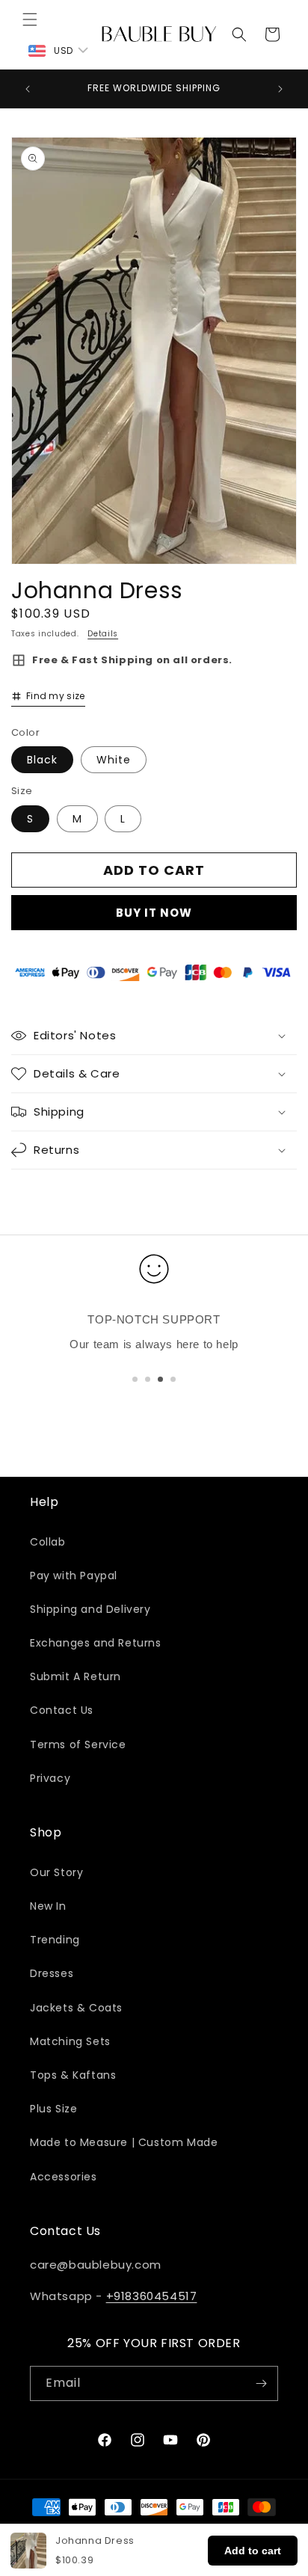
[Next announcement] (280, 89)
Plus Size (53, 2109)
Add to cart (253, 2551)
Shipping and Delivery (90, 1609)
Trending (55, 1940)
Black (42, 760)
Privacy (50, 1778)
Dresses (52, 1973)
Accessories (64, 2177)
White (114, 760)
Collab (48, 1542)
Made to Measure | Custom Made (124, 2142)
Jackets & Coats (76, 2008)
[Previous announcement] (28, 89)
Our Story (56, 1872)
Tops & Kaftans (73, 2075)
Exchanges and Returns (96, 1643)
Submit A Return (76, 1676)
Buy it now (154, 913)
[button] (30, 19)
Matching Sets (70, 2041)
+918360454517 (152, 2296)
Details (103, 634)
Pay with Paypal (74, 1576)
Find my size (56, 696)
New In (48, 1906)
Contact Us (62, 1710)
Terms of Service (78, 1745)
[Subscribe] (261, 2383)
